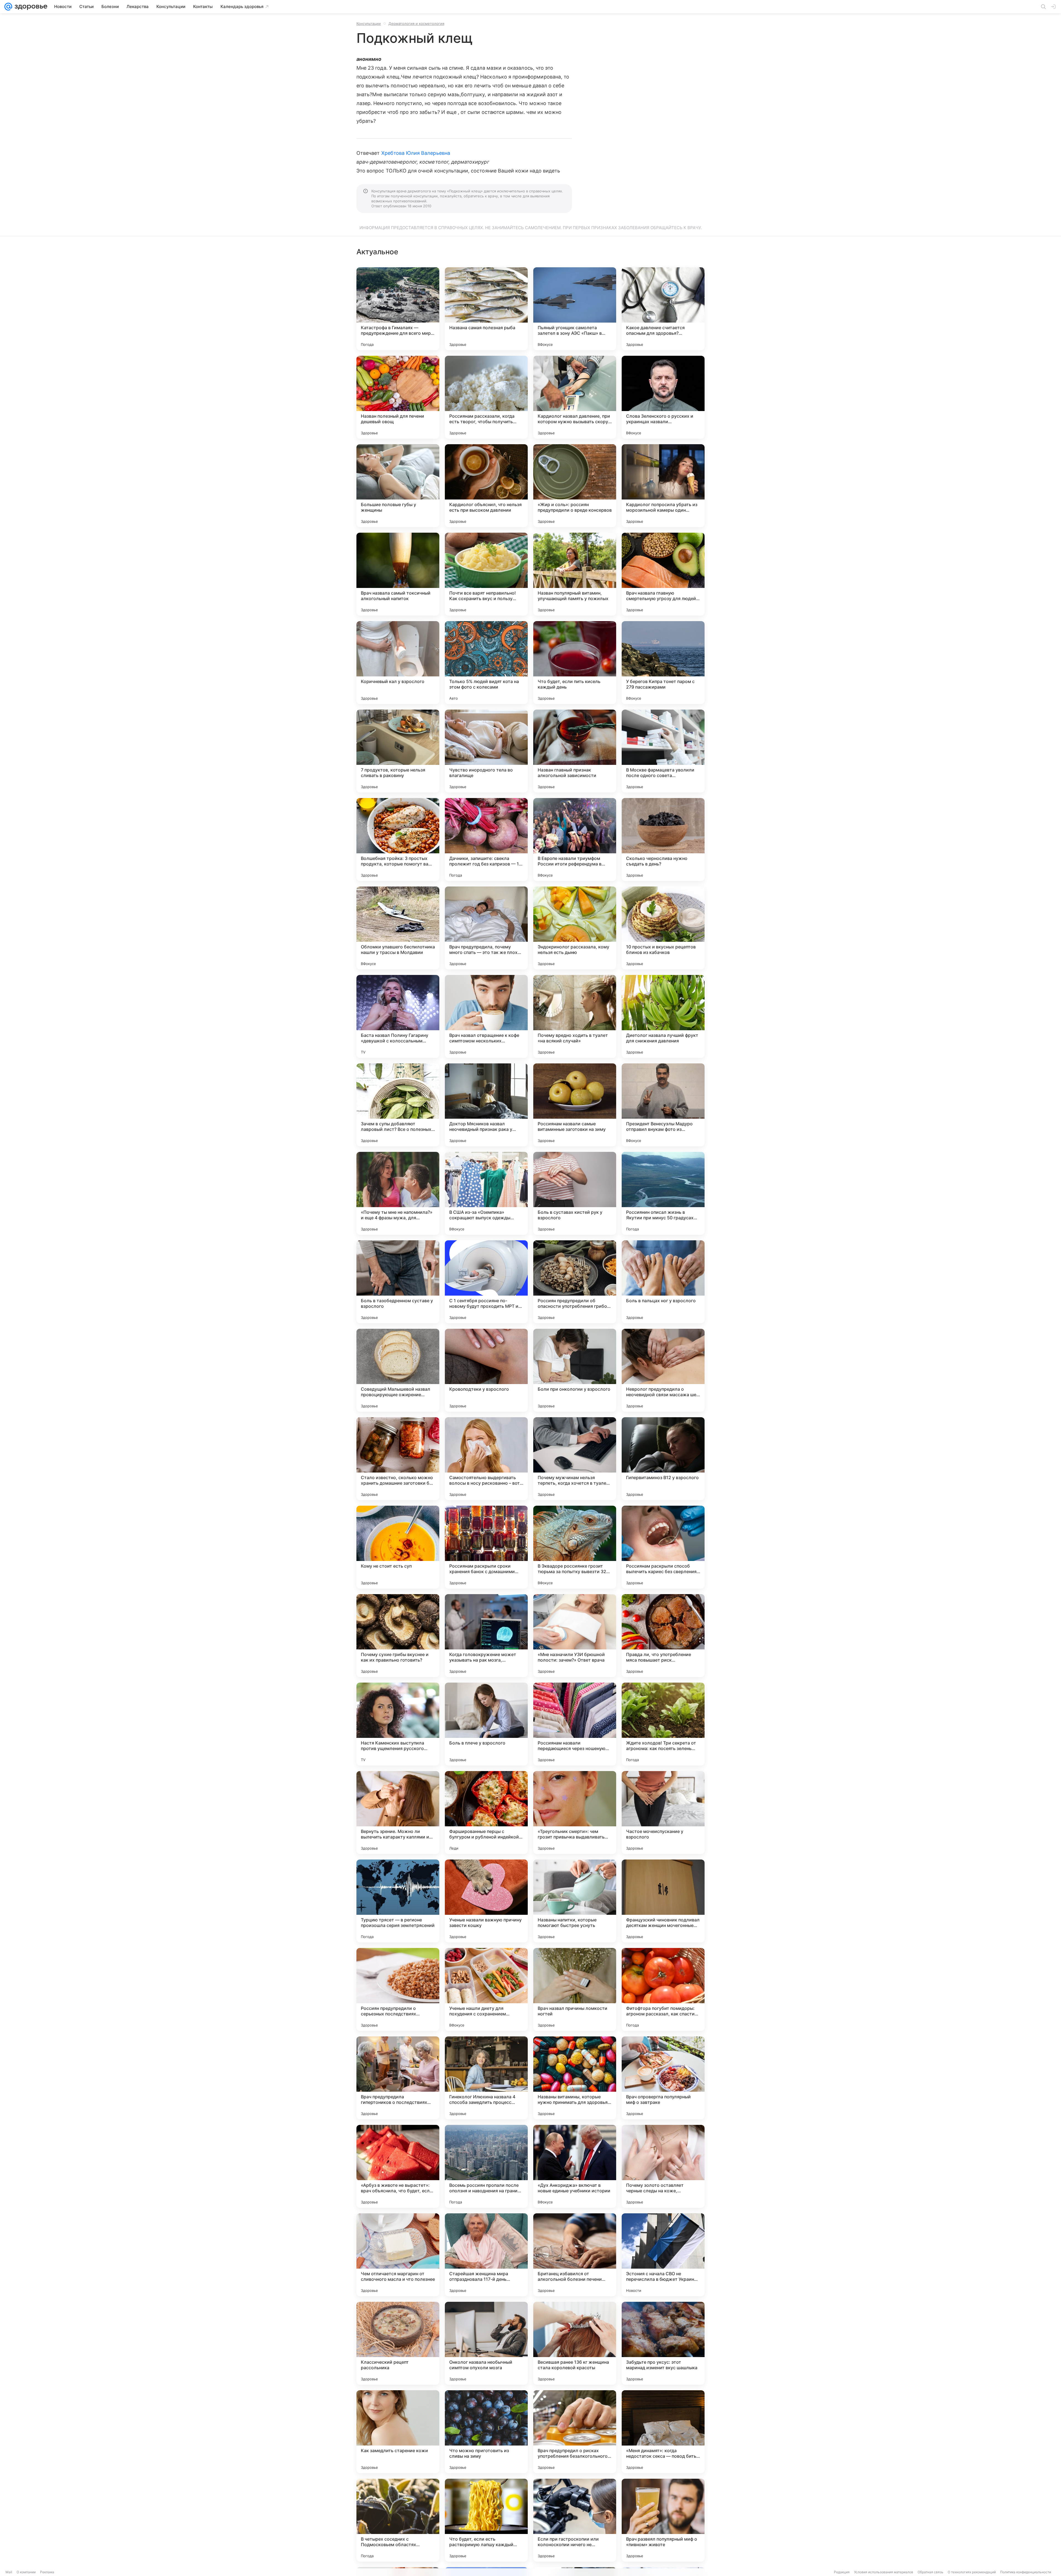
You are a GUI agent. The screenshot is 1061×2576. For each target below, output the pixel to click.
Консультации (369, 23)
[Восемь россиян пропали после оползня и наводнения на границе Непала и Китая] (486, 2166)
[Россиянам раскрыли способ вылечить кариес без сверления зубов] (663, 1547)
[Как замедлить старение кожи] (398, 2432)
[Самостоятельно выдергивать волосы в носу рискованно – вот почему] (486, 1459)
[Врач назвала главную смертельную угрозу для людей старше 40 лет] (663, 574)
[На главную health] (30, 7)
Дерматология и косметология (416, 23)
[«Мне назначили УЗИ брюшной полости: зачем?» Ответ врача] (575, 1636)
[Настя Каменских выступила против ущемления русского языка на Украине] (398, 1724)
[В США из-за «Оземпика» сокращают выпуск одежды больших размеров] (486, 1193)
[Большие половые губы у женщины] (398, 486)
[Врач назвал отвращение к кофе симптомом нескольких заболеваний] (486, 1016)
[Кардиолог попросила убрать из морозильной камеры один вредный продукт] (663, 486)
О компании (26, 2572)
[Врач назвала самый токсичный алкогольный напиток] (398, 574)
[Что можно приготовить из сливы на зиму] (486, 2432)
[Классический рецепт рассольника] (398, 2343)
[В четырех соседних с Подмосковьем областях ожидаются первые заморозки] (398, 2520)
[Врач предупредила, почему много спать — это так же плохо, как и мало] (486, 928)
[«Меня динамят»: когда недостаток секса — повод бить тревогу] (663, 2432)
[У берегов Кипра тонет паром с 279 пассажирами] (663, 663)
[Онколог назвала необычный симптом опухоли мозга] (486, 2343)
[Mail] (8, 7)
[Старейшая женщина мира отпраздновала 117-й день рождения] (486, 2255)
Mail (9, 2572)
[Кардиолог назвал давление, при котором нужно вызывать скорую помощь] (575, 397)
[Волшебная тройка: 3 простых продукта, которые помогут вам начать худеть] (398, 840)
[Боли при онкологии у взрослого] (575, 1370)
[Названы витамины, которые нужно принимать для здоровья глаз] (575, 2078)
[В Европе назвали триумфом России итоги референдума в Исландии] (575, 840)
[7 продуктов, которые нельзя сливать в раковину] (398, 751)
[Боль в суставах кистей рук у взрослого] (575, 1193)
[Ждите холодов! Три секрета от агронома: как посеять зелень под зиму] (663, 1724)
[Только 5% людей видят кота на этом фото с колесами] (486, 663)
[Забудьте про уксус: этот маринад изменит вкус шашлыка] (663, 2343)
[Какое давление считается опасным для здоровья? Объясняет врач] (663, 309)
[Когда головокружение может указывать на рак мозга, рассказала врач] (486, 1636)
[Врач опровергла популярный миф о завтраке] (663, 2078)
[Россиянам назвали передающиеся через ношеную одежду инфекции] (575, 1724)
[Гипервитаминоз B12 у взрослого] (663, 1459)
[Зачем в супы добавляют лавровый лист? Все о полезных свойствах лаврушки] (398, 1105)
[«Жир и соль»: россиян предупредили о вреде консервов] (575, 486)
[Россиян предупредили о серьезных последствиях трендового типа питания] (398, 1989)
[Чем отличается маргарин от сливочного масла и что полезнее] (398, 2255)
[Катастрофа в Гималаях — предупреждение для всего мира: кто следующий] (398, 309)
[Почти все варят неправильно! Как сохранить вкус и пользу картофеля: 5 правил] (486, 574)
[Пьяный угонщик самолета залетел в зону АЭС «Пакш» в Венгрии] (575, 309)
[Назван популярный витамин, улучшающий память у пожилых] (575, 574)
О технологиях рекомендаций (972, 2572)
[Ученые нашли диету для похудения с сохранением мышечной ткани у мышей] (486, 1989)
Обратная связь (930, 2572)
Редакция (842, 2572)
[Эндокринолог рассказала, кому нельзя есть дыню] (575, 928)
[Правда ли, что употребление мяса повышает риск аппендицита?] (663, 1636)
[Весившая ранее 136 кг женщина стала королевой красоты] (575, 2343)
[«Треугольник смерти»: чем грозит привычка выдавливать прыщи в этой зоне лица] (575, 1813)
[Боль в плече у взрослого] (486, 1724)
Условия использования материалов (884, 2572)
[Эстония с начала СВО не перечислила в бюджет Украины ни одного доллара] (663, 2255)
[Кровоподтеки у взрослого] (486, 1370)
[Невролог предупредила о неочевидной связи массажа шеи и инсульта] (663, 1370)
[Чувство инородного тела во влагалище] (486, 751)
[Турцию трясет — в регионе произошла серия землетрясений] (398, 1901)
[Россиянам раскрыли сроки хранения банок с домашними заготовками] (486, 1547)
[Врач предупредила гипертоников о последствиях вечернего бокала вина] (398, 2078)
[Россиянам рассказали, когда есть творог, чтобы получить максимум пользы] (486, 397)
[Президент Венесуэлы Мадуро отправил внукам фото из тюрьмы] (663, 1105)
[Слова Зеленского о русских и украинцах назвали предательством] (663, 397)
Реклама (47, 2572)
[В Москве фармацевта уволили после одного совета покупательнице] (663, 751)
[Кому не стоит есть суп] (398, 1547)
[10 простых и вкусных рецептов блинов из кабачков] (663, 928)
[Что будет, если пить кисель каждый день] (575, 663)
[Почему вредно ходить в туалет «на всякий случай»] (575, 1016)
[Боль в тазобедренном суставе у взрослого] (398, 1282)
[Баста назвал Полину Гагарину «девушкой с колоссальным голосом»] (398, 1016)
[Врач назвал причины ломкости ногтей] (575, 1989)
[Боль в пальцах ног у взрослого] (663, 1282)
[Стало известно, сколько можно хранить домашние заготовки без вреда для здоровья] (398, 1459)
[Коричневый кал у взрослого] (398, 663)
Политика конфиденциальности (1026, 2572)
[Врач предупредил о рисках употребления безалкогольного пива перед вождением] (575, 2432)
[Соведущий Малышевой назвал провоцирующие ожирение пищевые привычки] (398, 1370)
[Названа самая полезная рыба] (486, 309)
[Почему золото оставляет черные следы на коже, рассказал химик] (663, 2166)
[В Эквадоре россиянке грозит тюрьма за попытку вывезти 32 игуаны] (575, 1547)
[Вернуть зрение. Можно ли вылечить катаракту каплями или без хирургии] (398, 1813)
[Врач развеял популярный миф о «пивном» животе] (663, 2520)
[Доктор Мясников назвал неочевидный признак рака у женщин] (486, 1105)
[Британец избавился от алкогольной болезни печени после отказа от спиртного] (575, 2255)
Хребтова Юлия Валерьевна (416, 153)
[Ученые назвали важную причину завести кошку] (486, 1901)
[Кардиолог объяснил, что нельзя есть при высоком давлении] (486, 486)
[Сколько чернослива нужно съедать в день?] (663, 840)
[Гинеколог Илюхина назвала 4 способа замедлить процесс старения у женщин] (486, 2078)
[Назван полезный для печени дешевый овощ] (398, 397)
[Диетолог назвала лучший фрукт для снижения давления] (663, 1016)
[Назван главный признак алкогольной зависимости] (575, 751)
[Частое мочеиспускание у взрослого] (663, 1813)
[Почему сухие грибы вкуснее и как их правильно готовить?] (398, 1636)
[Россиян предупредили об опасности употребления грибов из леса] (575, 1282)
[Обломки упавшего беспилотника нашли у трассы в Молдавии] (398, 928)
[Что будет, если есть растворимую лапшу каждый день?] (486, 2520)
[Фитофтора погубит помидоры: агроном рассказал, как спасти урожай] (663, 1989)
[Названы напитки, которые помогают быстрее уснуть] (575, 1901)
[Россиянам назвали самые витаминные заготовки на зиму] (575, 1105)
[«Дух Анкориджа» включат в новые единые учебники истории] (575, 2166)
